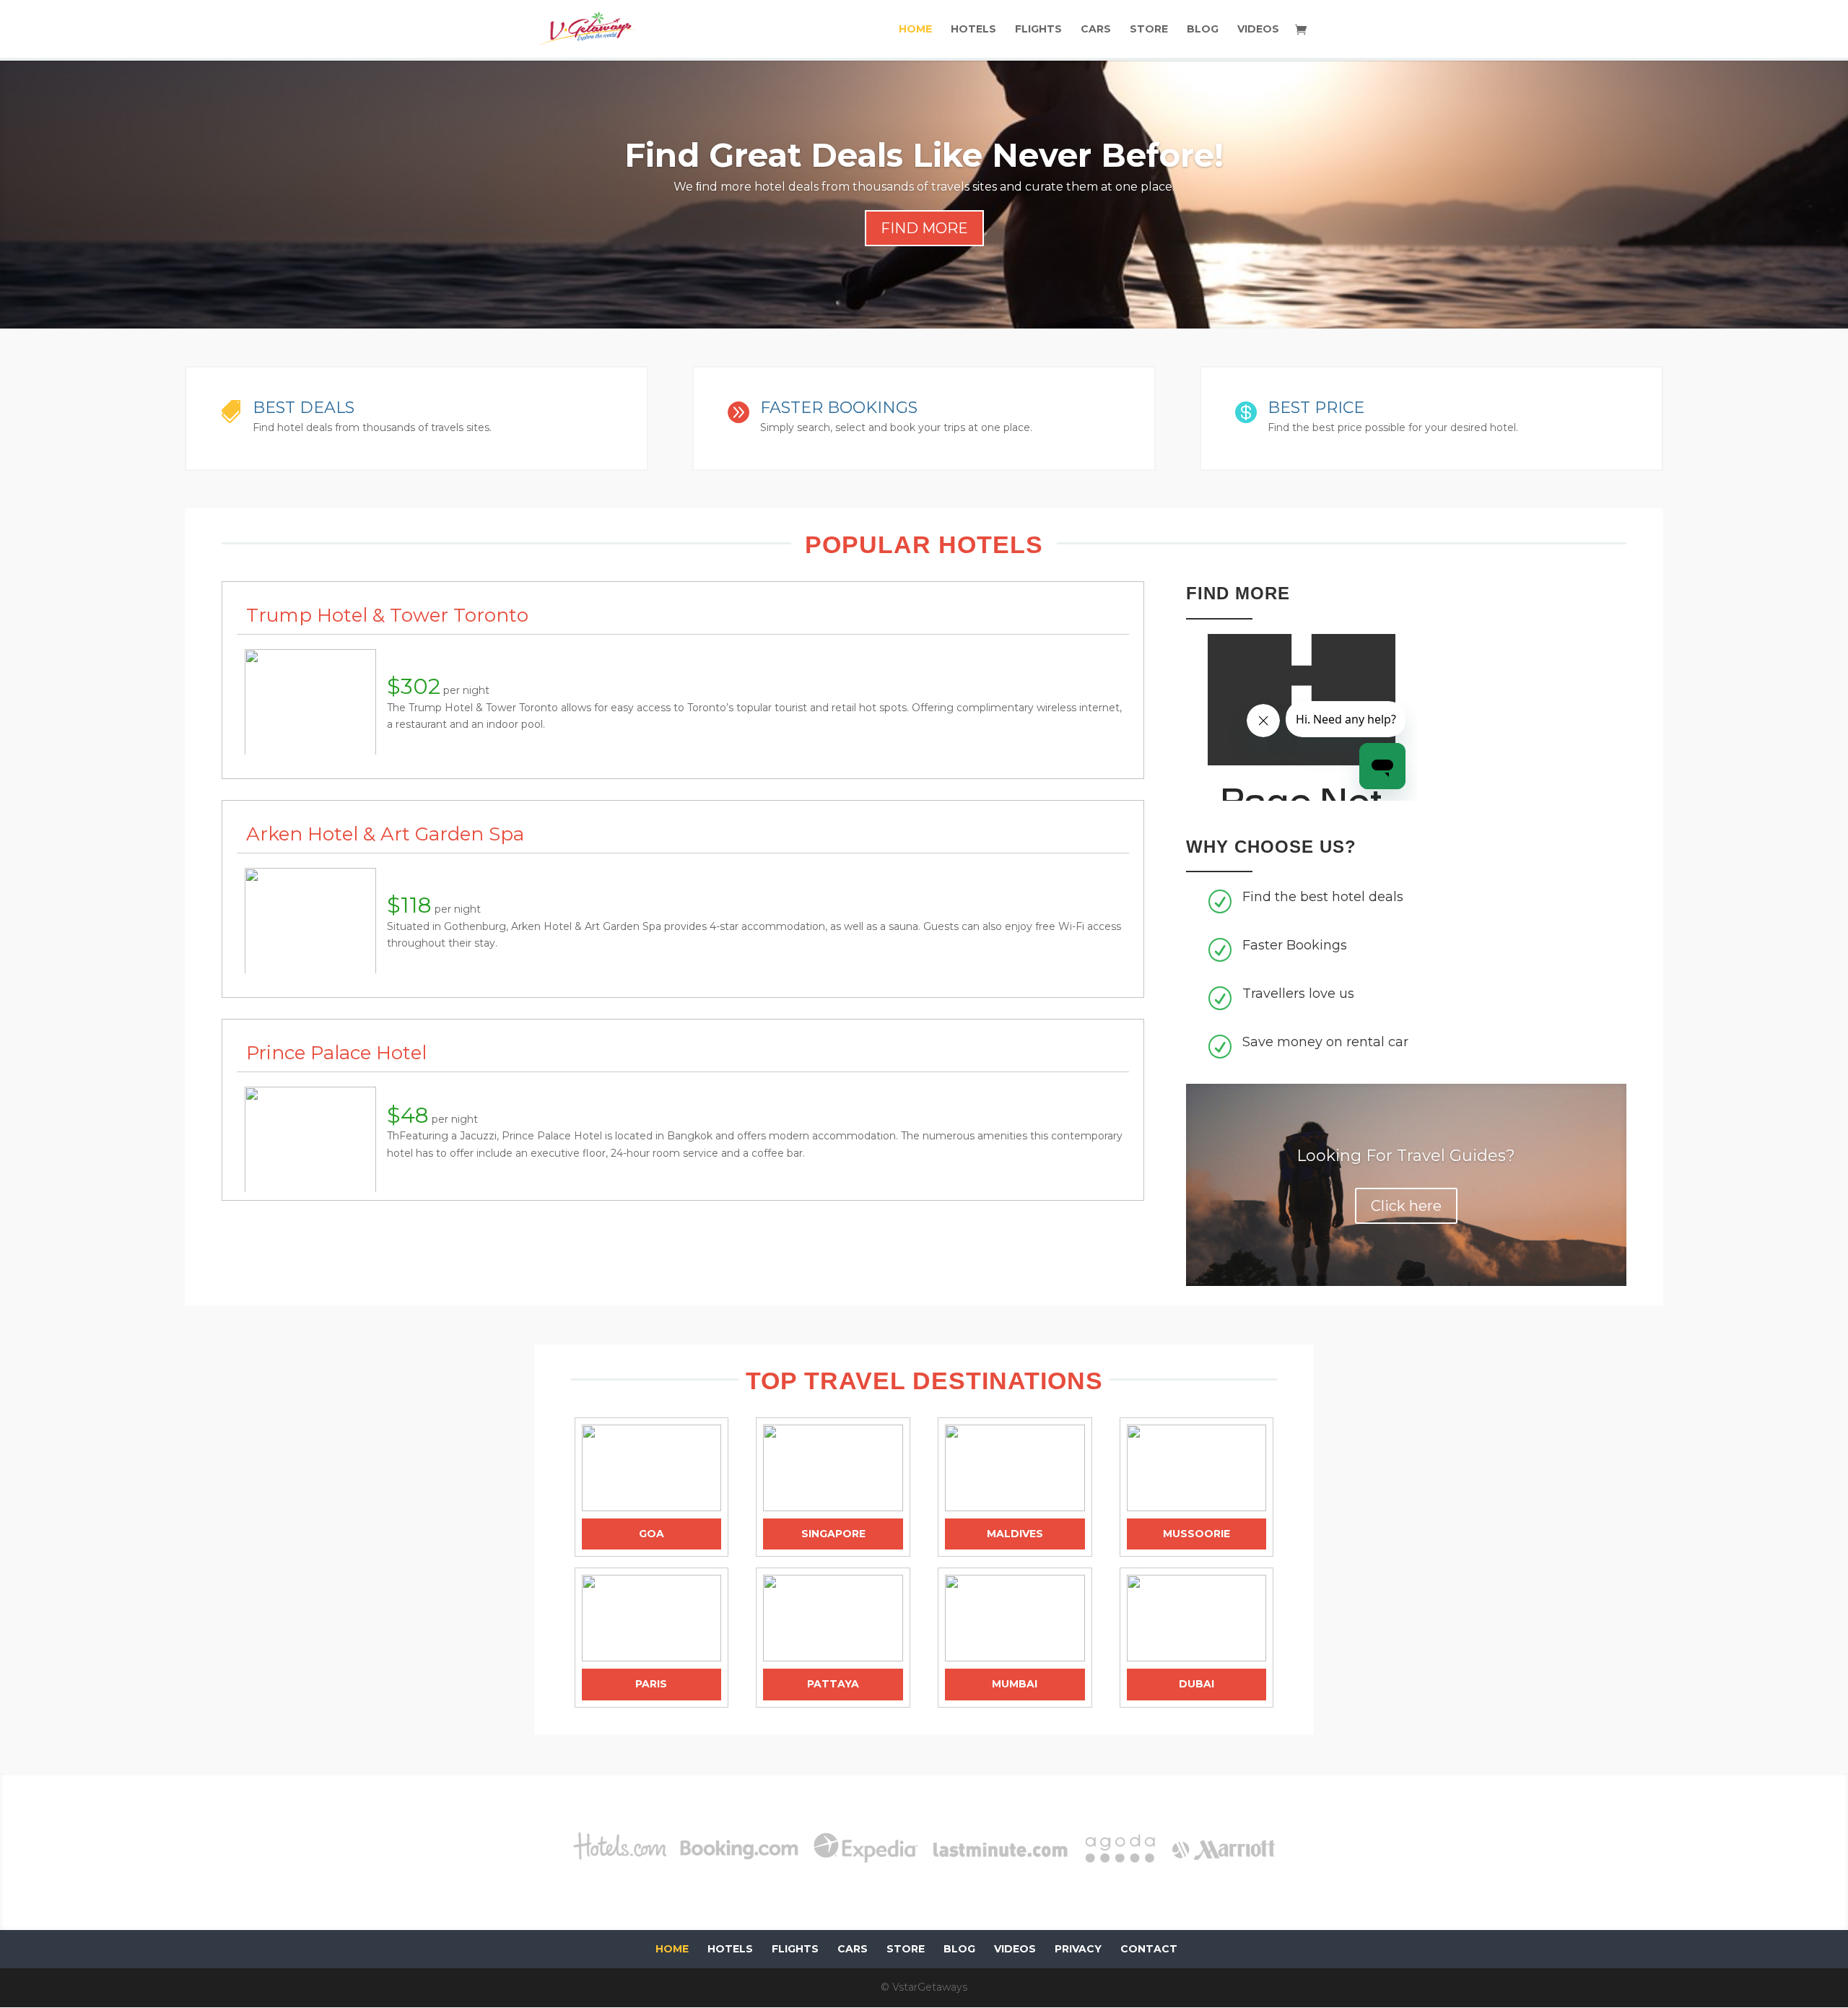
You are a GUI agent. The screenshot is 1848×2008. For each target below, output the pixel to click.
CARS (1096, 30)
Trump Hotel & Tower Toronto (387, 615)
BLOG (1203, 30)
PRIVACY (1078, 1949)
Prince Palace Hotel (336, 1053)
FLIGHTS (1038, 30)
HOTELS (973, 30)
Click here (1406, 1206)
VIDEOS (1258, 30)
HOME (915, 30)
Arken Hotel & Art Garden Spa (385, 834)
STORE (1149, 30)
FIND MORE (924, 228)
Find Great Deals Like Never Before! (924, 155)
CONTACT (1149, 1949)
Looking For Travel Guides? (1406, 1156)
